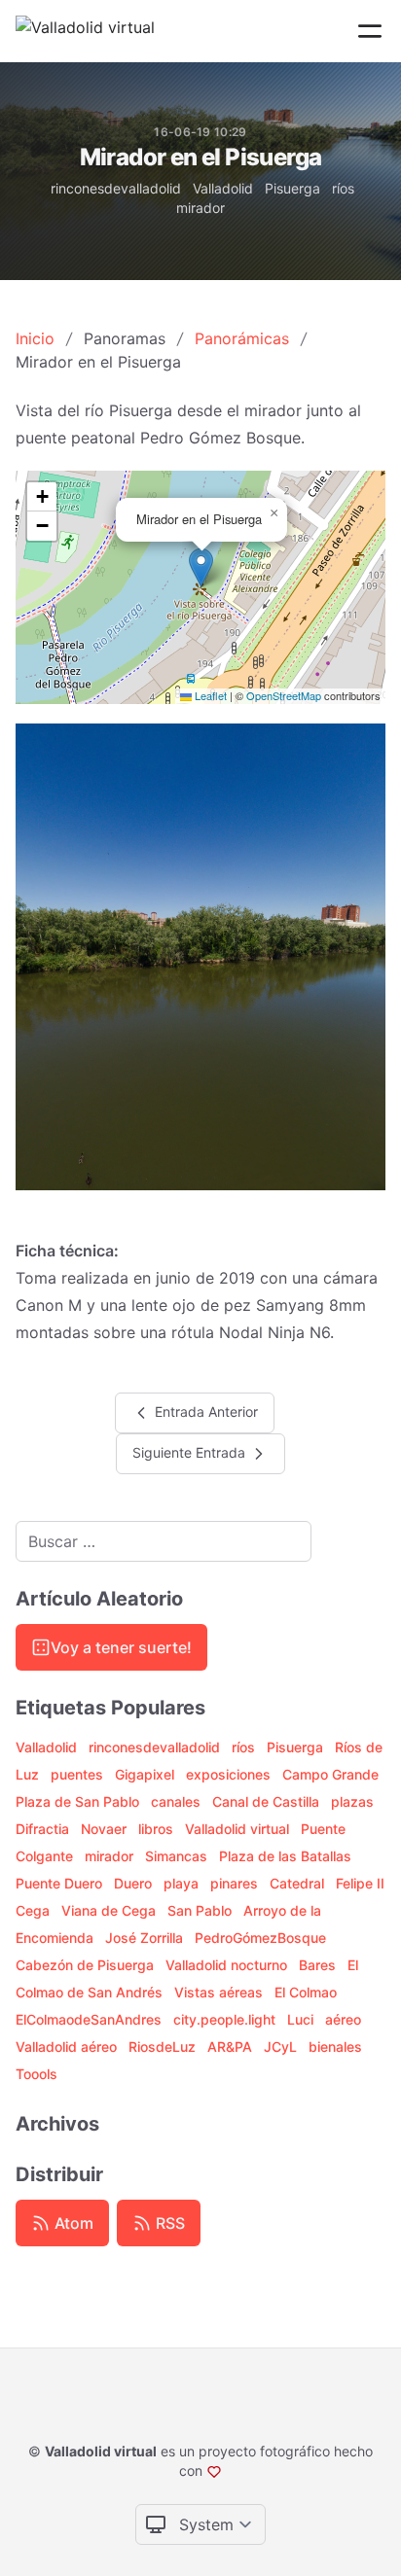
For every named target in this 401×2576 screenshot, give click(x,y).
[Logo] (85, 31)
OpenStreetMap (284, 695)
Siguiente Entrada (191, 1451)
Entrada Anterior (204, 1411)
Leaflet (209, 695)
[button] (201, 567)
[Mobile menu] (370, 31)
